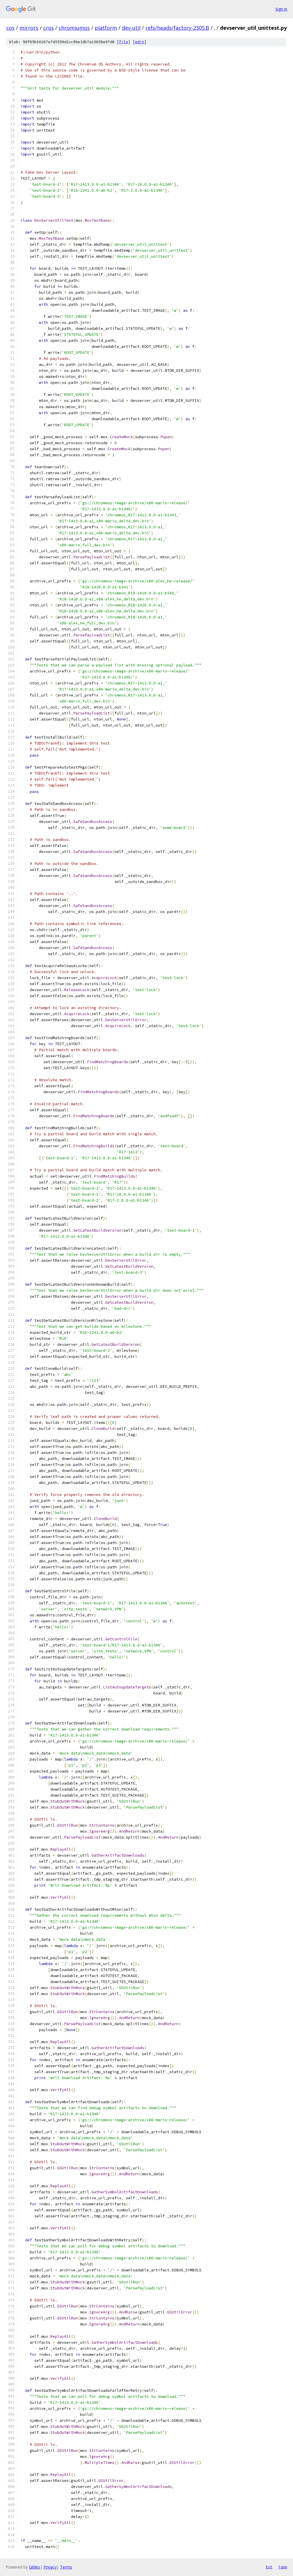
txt (269, 2567)
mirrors (29, 28)
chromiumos (74, 28)
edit (140, 42)
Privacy (50, 2567)
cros (48, 28)
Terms (66, 2567)
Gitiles (34, 2567)
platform (106, 28)
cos (10, 28)
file (124, 42)
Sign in (281, 9)
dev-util (131, 28)
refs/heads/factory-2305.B (177, 28)
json (283, 2567)
